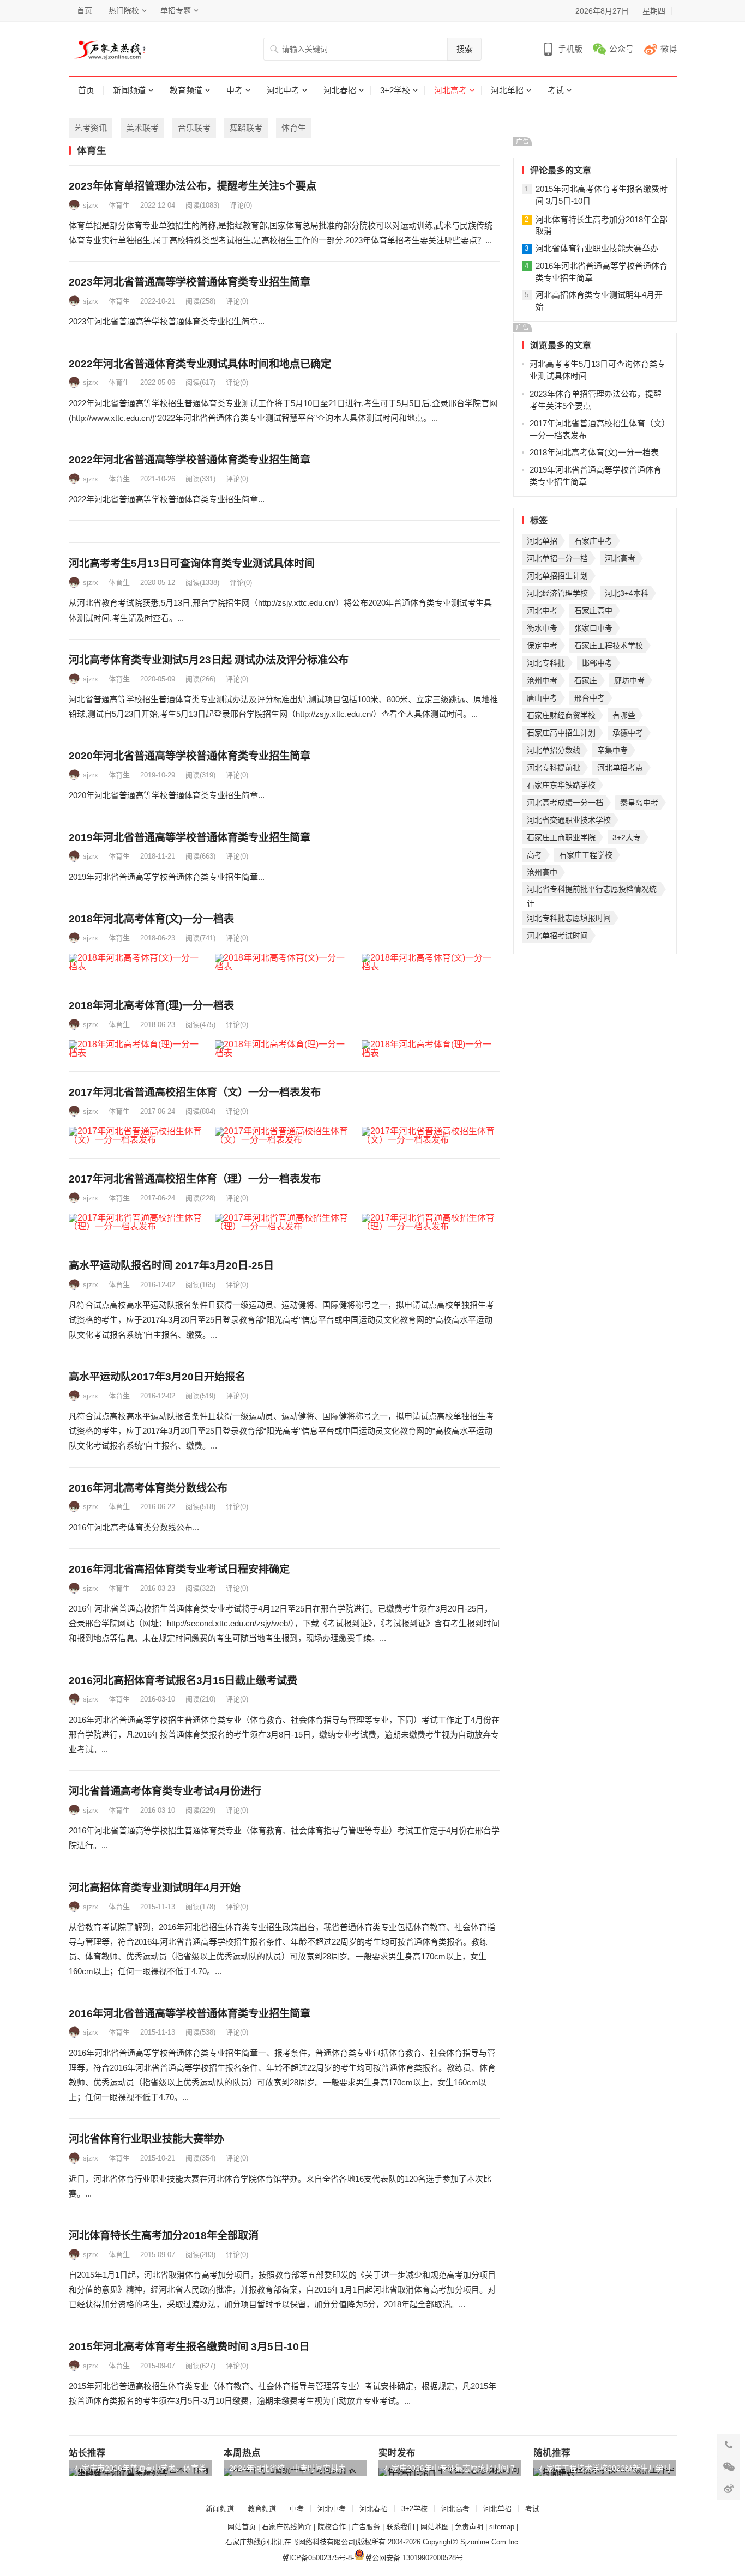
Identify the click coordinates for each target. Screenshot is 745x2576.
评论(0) (241, 205)
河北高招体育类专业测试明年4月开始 (155, 1888)
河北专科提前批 (554, 768)
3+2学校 (395, 90)
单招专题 (176, 10)
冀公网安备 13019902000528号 (414, 2558)
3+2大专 (627, 837)
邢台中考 (590, 698)
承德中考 (628, 733)
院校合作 (332, 2527)
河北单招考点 (620, 768)
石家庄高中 (593, 611)
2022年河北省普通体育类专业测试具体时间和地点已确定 (200, 364)
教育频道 (186, 90)
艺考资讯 (91, 128)
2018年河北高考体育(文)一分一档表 (151, 919)
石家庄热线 (243, 2542)
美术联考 (142, 128)
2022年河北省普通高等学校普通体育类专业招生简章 (190, 460)
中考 (235, 90)
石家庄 (586, 680)
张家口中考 (593, 628)
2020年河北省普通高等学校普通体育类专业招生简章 (190, 756)
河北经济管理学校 (557, 593)
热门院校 (124, 10)
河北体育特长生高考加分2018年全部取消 (164, 2236)
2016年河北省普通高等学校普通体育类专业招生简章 (190, 2014)
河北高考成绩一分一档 (565, 803)
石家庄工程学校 (586, 855)
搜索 (465, 49)
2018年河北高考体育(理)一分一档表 (151, 1006)
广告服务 (366, 2527)
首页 (85, 10)
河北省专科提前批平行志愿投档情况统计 (592, 891)
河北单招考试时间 (557, 936)
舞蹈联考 (246, 128)
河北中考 (283, 90)
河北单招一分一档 (557, 558)
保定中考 (542, 645)
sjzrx (91, 205)
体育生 (294, 128)
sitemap (502, 2527)
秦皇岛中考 (639, 803)
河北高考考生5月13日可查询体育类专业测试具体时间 (192, 563)
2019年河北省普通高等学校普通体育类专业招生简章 (190, 838)
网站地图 (435, 2527)
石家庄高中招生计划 (561, 733)
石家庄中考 (593, 541)
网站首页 (242, 2527)
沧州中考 (542, 680)
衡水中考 (542, 628)
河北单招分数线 (554, 750)
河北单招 (507, 90)
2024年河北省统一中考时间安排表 (287, 2468)
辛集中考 (612, 750)
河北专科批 (546, 663)
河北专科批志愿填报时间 (569, 918)
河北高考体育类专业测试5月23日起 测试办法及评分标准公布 (209, 660)
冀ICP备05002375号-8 (317, 2558)
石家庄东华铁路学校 (561, 785)
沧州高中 (542, 872)
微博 (669, 49)
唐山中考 (542, 698)
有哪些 (624, 715)
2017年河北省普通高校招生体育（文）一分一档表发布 (195, 1092)
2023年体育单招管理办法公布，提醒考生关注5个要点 (193, 186)
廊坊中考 (629, 680)
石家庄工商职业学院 (561, 837)
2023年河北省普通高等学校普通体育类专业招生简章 (190, 282)
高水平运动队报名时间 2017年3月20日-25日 (171, 1266)
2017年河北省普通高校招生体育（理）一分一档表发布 (195, 1179)
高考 (534, 855)
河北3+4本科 (627, 593)
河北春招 (340, 90)
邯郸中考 (597, 663)
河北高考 (450, 90)
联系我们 (400, 2527)
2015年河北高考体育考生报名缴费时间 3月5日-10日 (189, 2347)
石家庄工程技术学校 (609, 645)
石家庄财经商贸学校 (561, 715)
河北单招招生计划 (557, 576)
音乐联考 (194, 128)
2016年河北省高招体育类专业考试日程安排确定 (179, 1569)
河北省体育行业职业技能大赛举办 (146, 2139)
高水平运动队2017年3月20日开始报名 (157, 1377)
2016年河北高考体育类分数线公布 (148, 1488)
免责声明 (469, 2527)
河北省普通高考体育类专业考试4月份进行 (165, 1791)
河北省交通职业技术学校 (569, 820)
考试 (556, 90)
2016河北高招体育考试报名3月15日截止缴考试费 (183, 1681)
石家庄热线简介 (287, 2527)
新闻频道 (129, 90)
